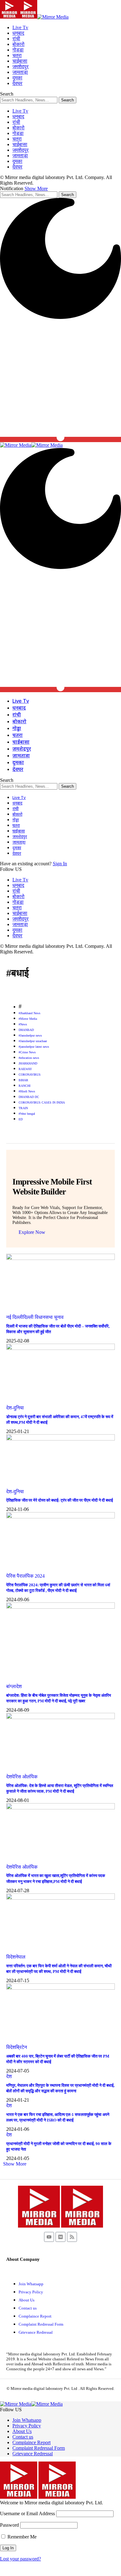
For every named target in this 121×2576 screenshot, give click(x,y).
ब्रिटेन (21, 2047)
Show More (36, 188)
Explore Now (32, 1232)
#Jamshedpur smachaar (33, 1041)
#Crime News (27, 1052)
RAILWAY (25, 1069)
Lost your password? (20, 2559)
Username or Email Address (27, 2513)
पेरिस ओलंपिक (25, 1777)
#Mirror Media (28, 1019)
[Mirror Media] (34, 17)
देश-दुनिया (15, 1408)
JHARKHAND (28, 1063)
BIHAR (23, 1080)
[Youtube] (49, 2237)
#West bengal (27, 1114)
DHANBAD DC (29, 1097)
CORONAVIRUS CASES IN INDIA (42, 1102)
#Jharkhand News (29, 1013)
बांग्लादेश (14, 1686)
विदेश (11, 1957)
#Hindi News (27, 1091)
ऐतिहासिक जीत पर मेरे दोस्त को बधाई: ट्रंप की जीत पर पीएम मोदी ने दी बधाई (60, 1500)
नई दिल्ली (15, 1317)
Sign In (60, 864)
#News (23, 1024)
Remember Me (21, 2537)
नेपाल (20, 1957)
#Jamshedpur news (30, 1035)
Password (9, 2525)
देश (9, 1777)
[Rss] (72, 2237)
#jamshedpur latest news (34, 1047)
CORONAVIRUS (30, 1075)
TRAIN (23, 1108)
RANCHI (25, 1086)
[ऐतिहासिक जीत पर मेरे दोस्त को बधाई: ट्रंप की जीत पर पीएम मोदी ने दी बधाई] (60, 1439)
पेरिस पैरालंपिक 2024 (25, 1576)
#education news (29, 1058)
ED (21, 1119)
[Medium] (60, 2237)
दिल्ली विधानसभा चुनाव (43, 1317)
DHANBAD (26, 1030)
